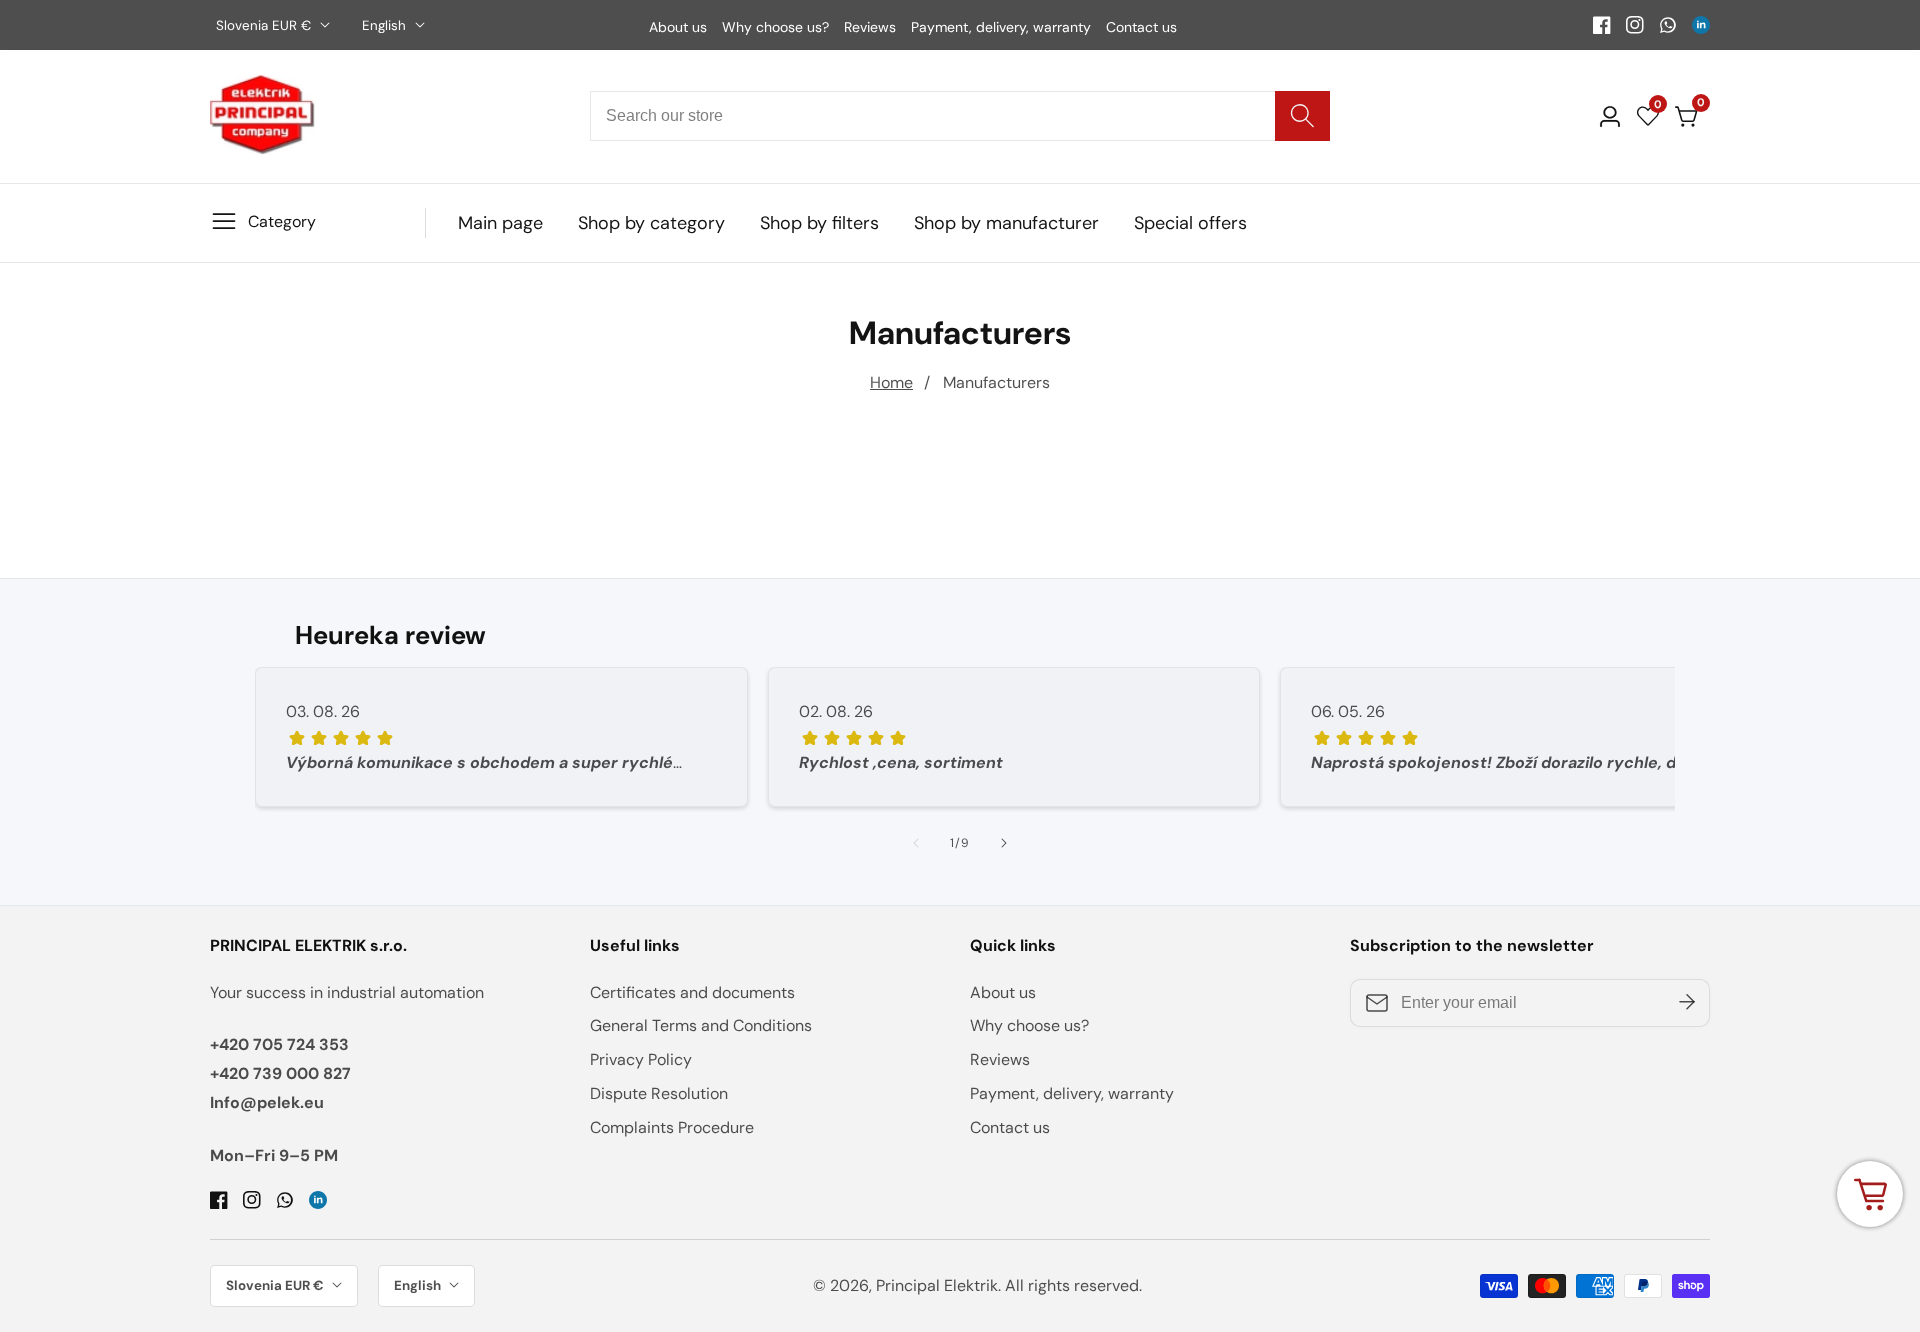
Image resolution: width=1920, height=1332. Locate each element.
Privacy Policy (641, 1059)
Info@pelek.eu (267, 1102)
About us (678, 27)
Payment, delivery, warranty (1001, 27)
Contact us (1141, 27)
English (386, 25)
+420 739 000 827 (280, 1073)
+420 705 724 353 (279, 1044)
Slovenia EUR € (265, 25)
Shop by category (651, 223)
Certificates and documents (692, 992)
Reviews (870, 27)
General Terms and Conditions (701, 1025)
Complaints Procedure (672, 1127)
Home (891, 382)
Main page (500, 223)
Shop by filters (819, 223)
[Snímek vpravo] (1004, 843)
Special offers (1190, 223)
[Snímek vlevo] (916, 843)
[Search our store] (1302, 116)
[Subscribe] (1687, 1002)
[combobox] (960, 116)
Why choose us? (775, 27)
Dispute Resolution (659, 1093)
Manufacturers (996, 382)
